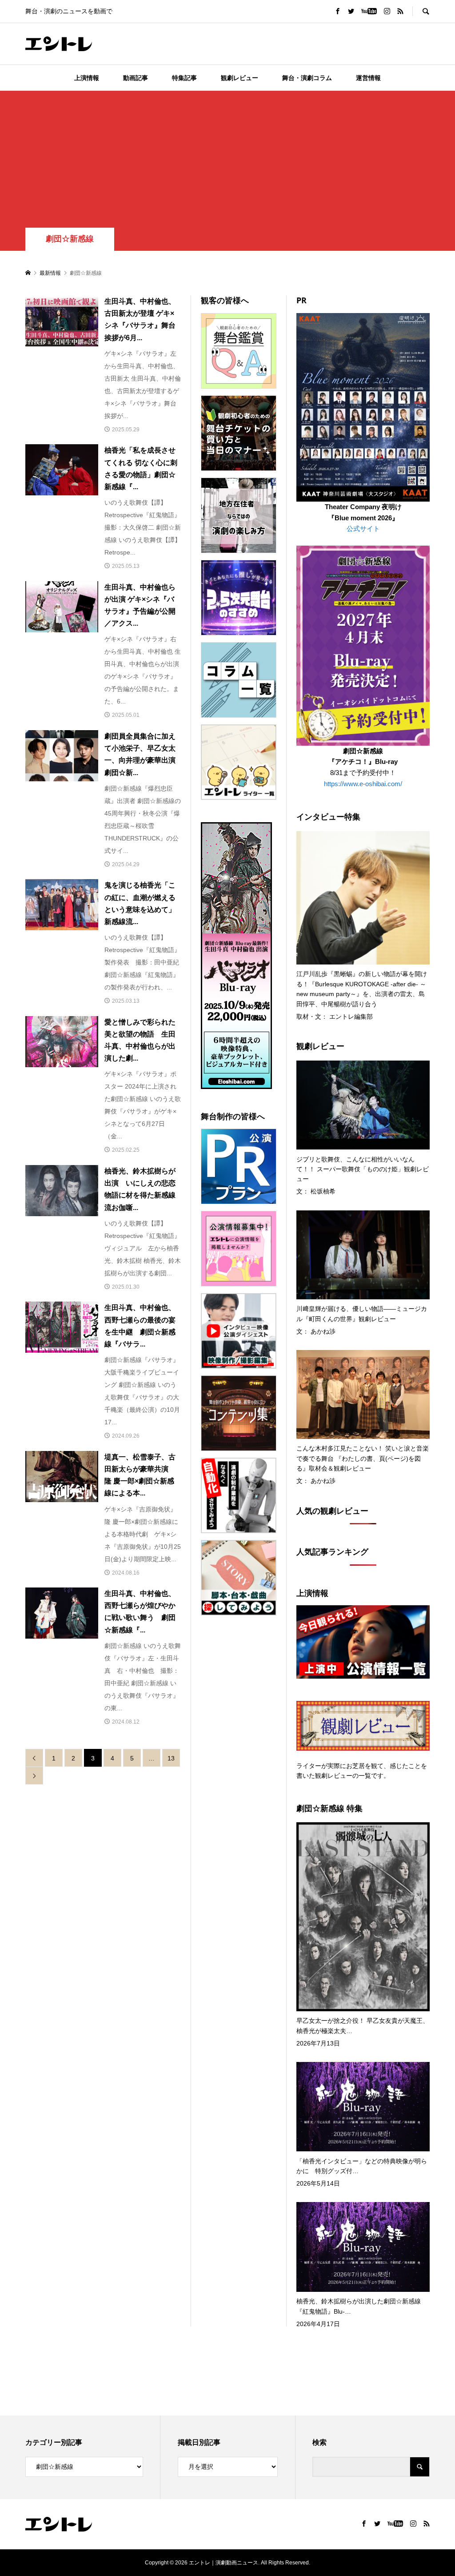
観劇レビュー (239, 78)
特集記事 (184, 78)
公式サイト (363, 528)
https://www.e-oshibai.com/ (363, 784)
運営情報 (368, 78)
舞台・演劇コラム (307, 78)
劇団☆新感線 (70, 239)
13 (171, 1758)
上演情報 (87, 78)
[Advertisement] (227, 161)
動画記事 (136, 78)
